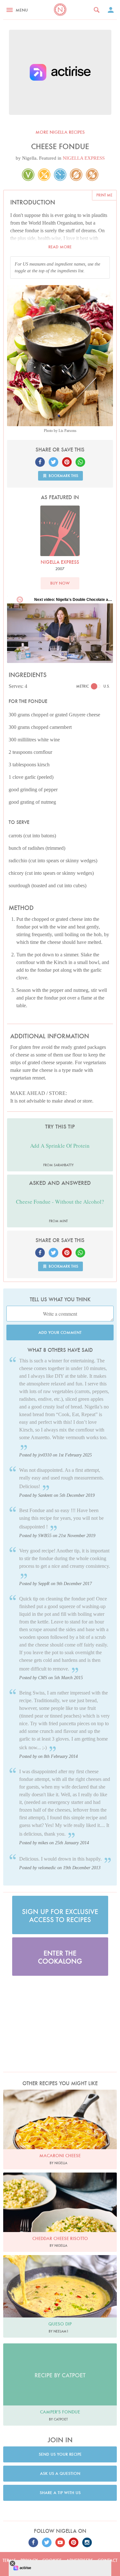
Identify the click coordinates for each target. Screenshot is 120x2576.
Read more (60, 247)
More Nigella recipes (60, 132)
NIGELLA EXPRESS (84, 158)
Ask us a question (60, 2473)
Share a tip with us (60, 2493)
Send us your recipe (60, 2454)
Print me (104, 195)
